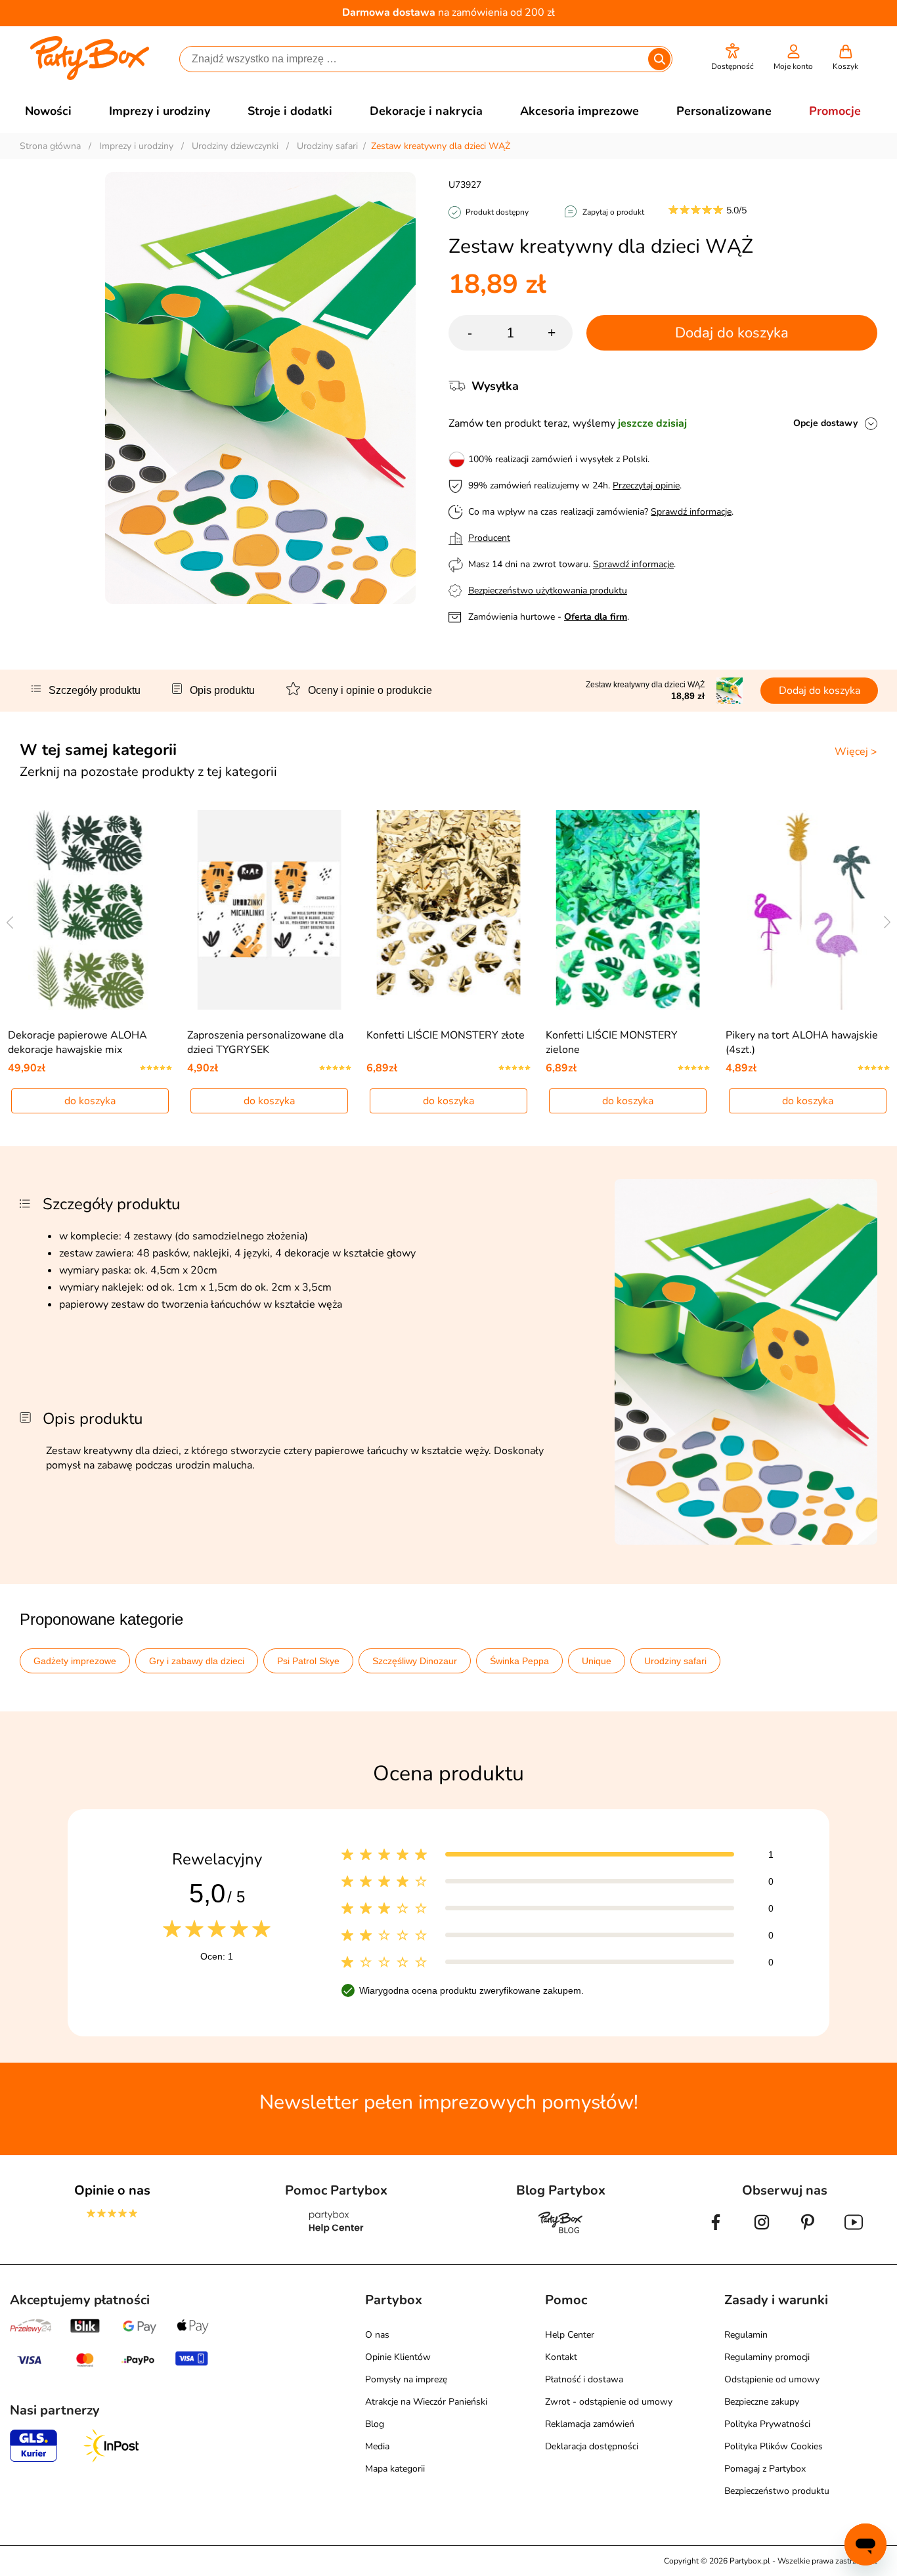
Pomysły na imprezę (406, 2379)
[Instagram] (762, 2233)
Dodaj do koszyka (732, 333)
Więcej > (856, 752)
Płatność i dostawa (584, 2379)
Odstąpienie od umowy (772, 2379)
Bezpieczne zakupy (762, 2402)
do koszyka (90, 1101)
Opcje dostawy (825, 423)
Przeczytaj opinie (646, 485)
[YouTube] (854, 2233)
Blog (375, 2424)
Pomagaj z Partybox (765, 2469)
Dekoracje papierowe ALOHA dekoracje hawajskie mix (77, 1042)
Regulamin (746, 2335)
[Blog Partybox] (561, 2233)
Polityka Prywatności (767, 2424)
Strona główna (50, 146)
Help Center (570, 2335)
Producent (489, 538)
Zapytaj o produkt (613, 212)
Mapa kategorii (395, 2469)
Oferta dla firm (596, 617)
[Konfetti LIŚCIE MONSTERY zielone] (628, 910)
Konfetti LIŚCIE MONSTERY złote (446, 1035)
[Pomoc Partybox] (337, 2233)
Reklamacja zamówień (590, 2424)
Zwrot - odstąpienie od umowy (609, 2402)
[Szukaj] (659, 59)
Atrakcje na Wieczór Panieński (426, 2402)
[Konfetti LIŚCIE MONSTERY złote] (449, 910)
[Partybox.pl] (90, 77)
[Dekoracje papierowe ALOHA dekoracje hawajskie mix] (90, 910)
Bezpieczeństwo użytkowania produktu (548, 590)
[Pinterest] (808, 2233)
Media (377, 2446)
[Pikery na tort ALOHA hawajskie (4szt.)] (807, 910)
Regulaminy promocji (767, 2357)
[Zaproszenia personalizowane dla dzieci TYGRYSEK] (270, 910)
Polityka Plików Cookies (774, 2446)
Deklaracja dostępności (592, 2446)
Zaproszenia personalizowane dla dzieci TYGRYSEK (265, 1042)
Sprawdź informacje (691, 512)
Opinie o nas (112, 2190)
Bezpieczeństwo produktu (777, 2491)
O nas (377, 2335)
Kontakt (561, 2357)
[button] (733, 57)
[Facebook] (716, 2233)
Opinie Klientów (398, 2357)
